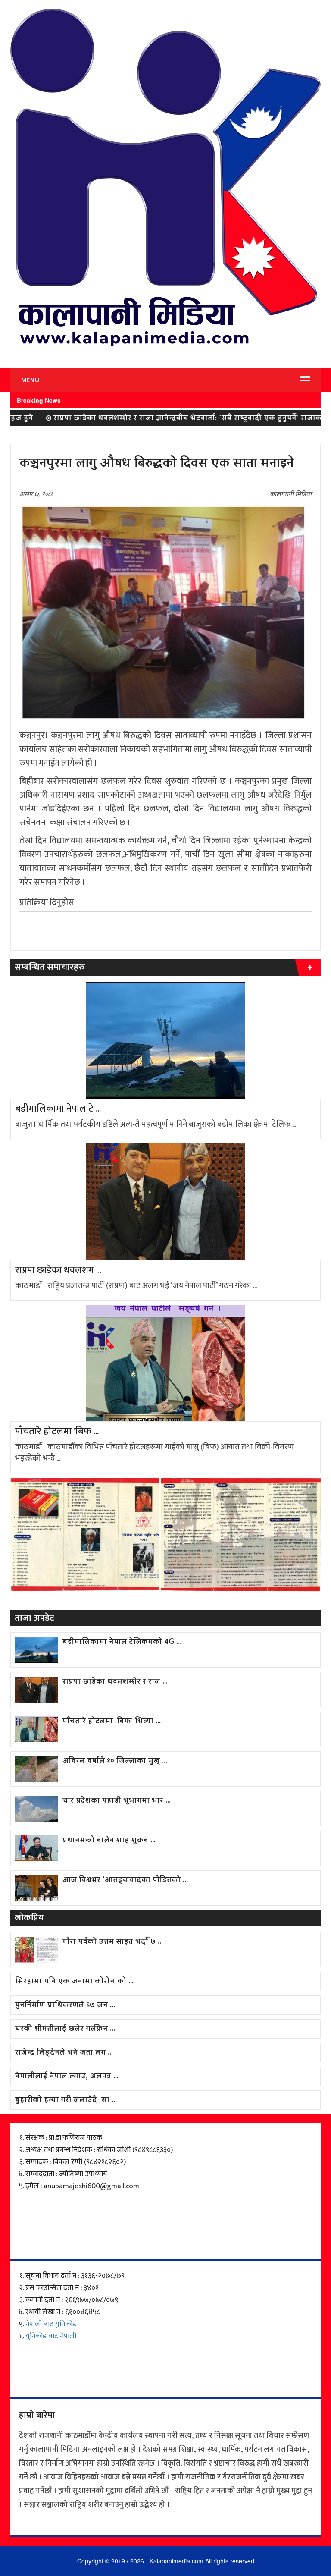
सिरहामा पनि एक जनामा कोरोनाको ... (74, 1982)
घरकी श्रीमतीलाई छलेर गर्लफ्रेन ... (65, 2029)
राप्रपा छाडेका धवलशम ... (58, 1270)
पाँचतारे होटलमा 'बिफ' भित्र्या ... (112, 1722)
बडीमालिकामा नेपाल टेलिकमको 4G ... (122, 1642)
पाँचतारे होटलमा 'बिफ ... (57, 1432)
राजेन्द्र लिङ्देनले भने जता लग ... (64, 2053)
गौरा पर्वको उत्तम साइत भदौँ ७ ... (113, 1942)
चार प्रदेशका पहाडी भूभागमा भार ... (117, 1801)
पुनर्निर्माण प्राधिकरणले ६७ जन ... (65, 2006)
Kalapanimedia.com (176, 2561)
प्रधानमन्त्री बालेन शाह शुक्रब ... (109, 1841)
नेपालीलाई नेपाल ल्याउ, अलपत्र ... (67, 2077)
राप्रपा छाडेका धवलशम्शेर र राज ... (115, 1682)
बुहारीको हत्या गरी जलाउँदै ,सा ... (66, 2100)
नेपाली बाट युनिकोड (51, 2324)
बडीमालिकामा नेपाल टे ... (58, 1109)
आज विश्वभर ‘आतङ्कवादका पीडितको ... (125, 1880)
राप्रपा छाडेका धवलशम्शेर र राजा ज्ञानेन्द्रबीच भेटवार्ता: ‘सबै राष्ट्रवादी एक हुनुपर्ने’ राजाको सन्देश (158, 419)
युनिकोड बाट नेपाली (51, 2336)
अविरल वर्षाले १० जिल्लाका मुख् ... (115, 1761)
